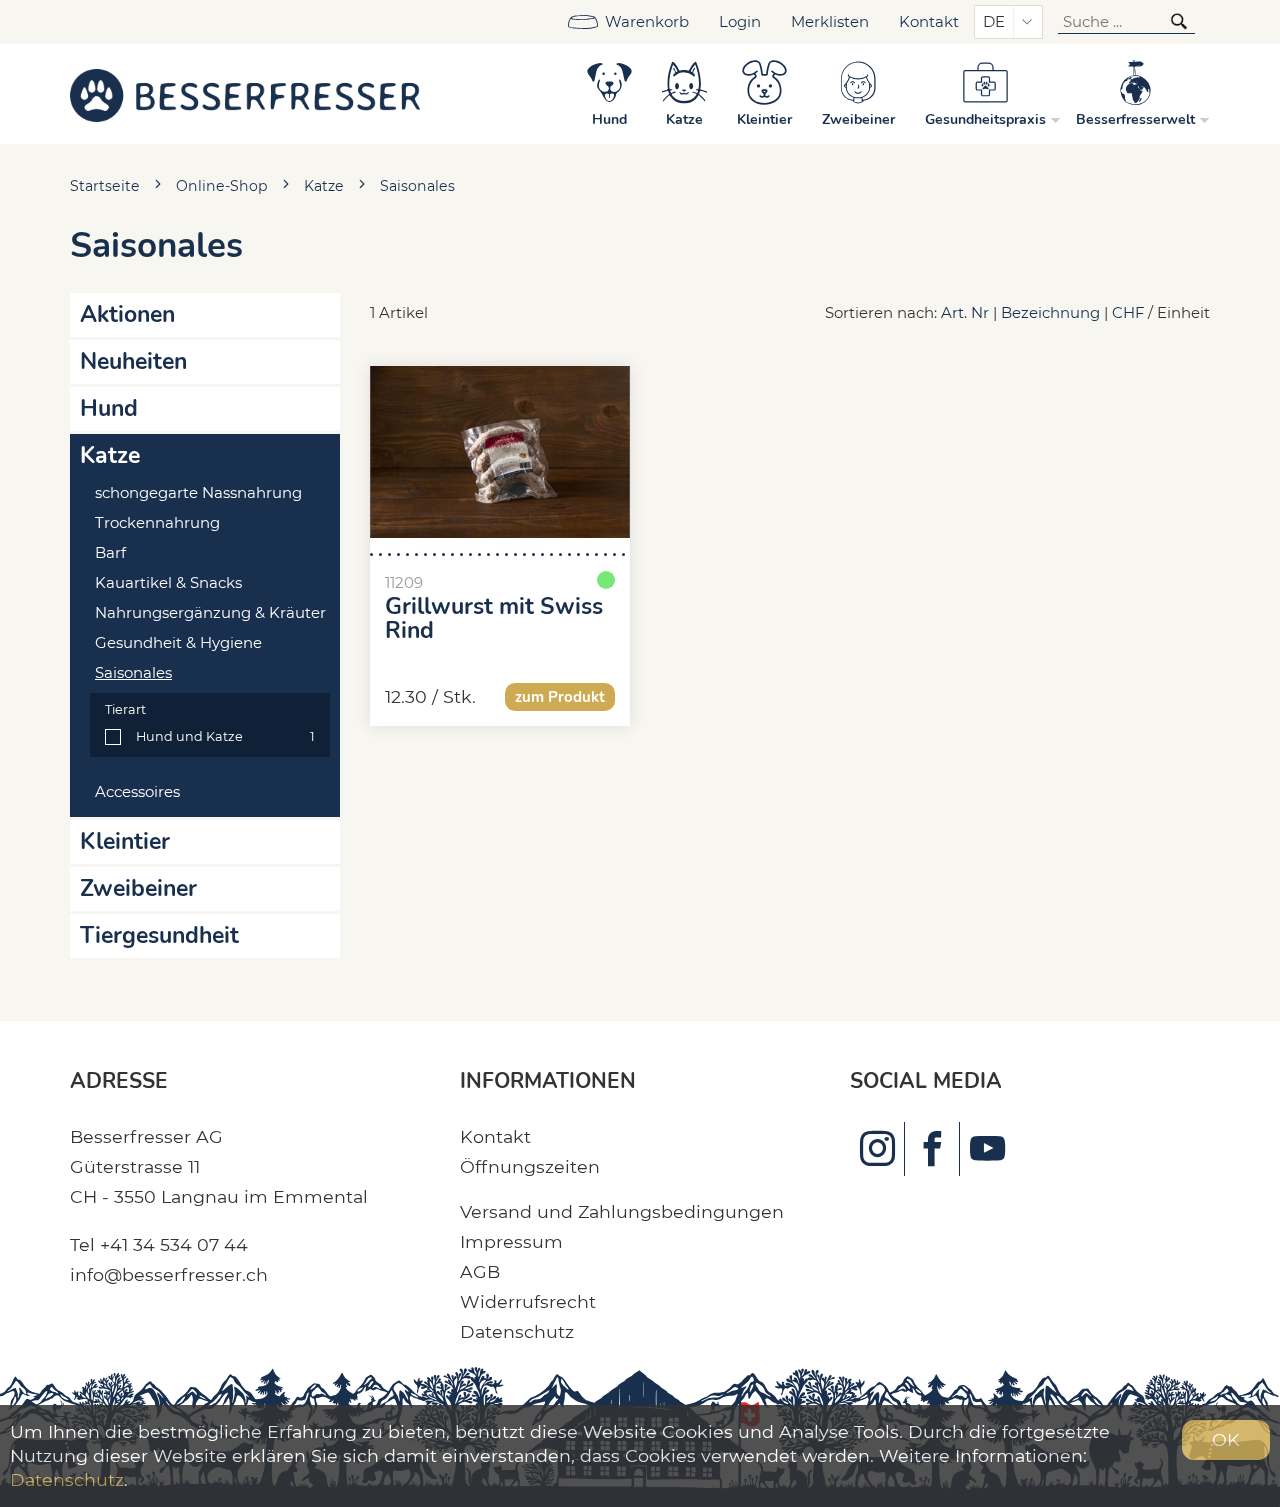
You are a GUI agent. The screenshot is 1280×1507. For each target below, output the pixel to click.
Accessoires (137, 792)
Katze (324, 186)
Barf (110, 553)
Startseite (105, 186)
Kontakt (929, 22)
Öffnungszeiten (530, 1166)
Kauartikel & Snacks (168, 583)
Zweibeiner (138, 888)
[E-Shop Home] (245, 94)
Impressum (511, 1241)
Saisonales (417, 186)
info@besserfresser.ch (169, 1274)
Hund (109, 408)
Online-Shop (222, 186)
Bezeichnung (1050, 313)
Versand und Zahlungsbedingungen (622, 1211)
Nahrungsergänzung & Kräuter (210, 613)
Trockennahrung (157, 523)
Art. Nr (965, 313)
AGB (480, 1271)
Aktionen (127, 314)
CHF (1128, 313)
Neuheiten (133, 361)
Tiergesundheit (159, 935)
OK (1226, 1439)
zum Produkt (560, 697)
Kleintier (125, 841)
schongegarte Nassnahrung (198, 493)
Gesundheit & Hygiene (178, 643)
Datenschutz (517, 1331)
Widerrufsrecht (528, 1301)
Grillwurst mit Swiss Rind (494, 619)
